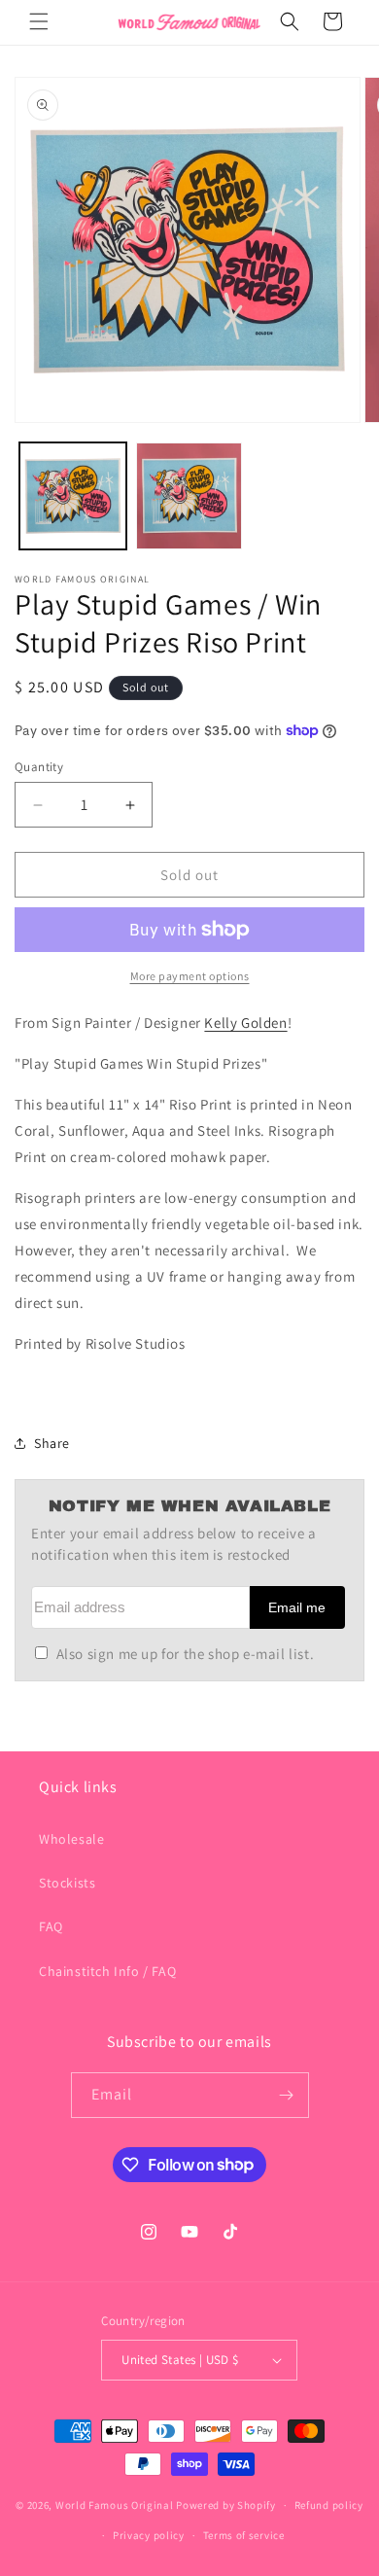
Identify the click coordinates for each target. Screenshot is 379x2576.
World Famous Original (115, 2505)
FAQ (51, 1926)
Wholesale (71, 1839)
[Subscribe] (287, 2095)
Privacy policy (149, 2535)
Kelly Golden (245, 1023)
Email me (297, 1608)
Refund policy (329, 2505)
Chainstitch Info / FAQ (107, 1971)
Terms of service (244, 2535)
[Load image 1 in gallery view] (73, 496)
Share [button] (52, 1443)
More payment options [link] (190, 976)
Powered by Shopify (226, 2505)
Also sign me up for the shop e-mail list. (185, 1654)
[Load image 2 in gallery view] (189, 496)
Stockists (67, 1883)
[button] (39, 21)
